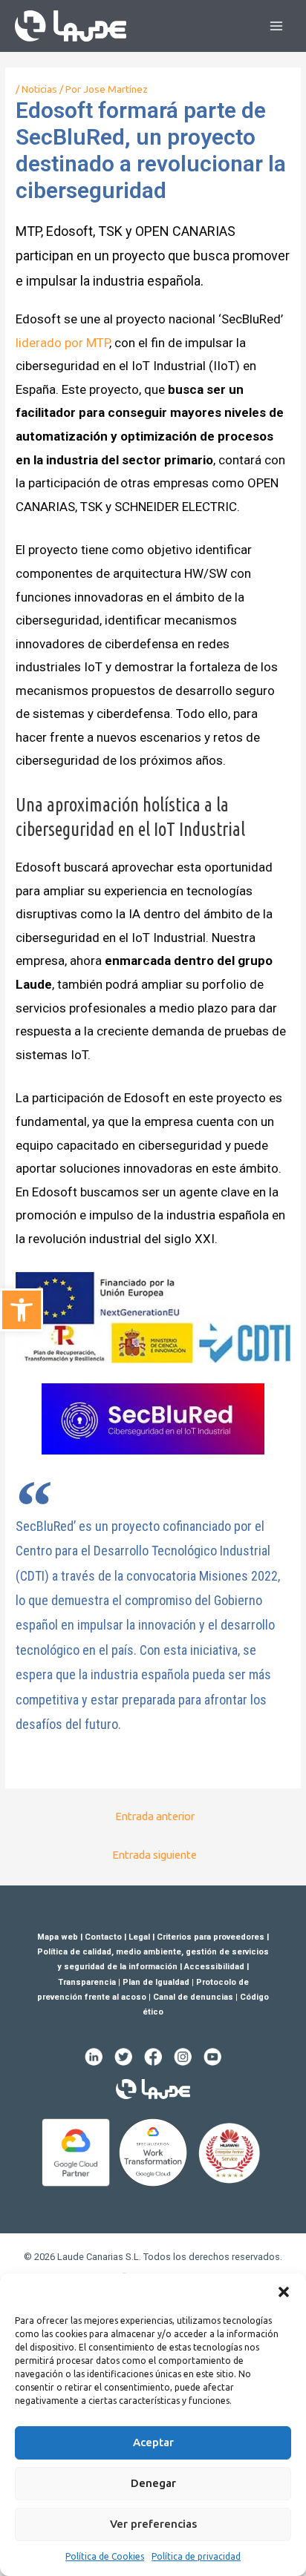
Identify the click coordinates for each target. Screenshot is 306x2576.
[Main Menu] (277, 26)
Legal (139, 1937)
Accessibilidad (214, 1967)
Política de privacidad (196, 2556)
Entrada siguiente (154, 1855)
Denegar (153, 2483)
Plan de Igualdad (156, 1982)
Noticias (39, 89)
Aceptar (153, 2442)
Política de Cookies (105, 2556)
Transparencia (87, 1982)
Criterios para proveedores (211, 1937)
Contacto (103, 1937)
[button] (284, 2292)
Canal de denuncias (193, 1997)
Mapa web (58, 1937)
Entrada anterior (155, 1816)
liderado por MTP (62, 343)
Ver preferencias (153, 2524)
